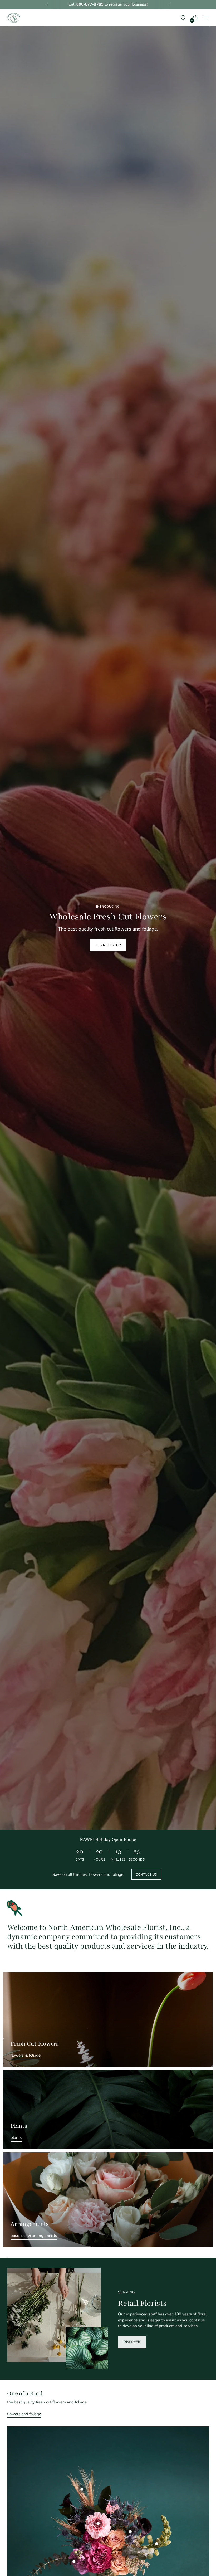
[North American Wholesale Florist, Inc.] (14, 18)
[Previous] (47, 4)
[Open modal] (130, 2531)
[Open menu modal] (206, 18)
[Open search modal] (183, 18)
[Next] (169, 4)
